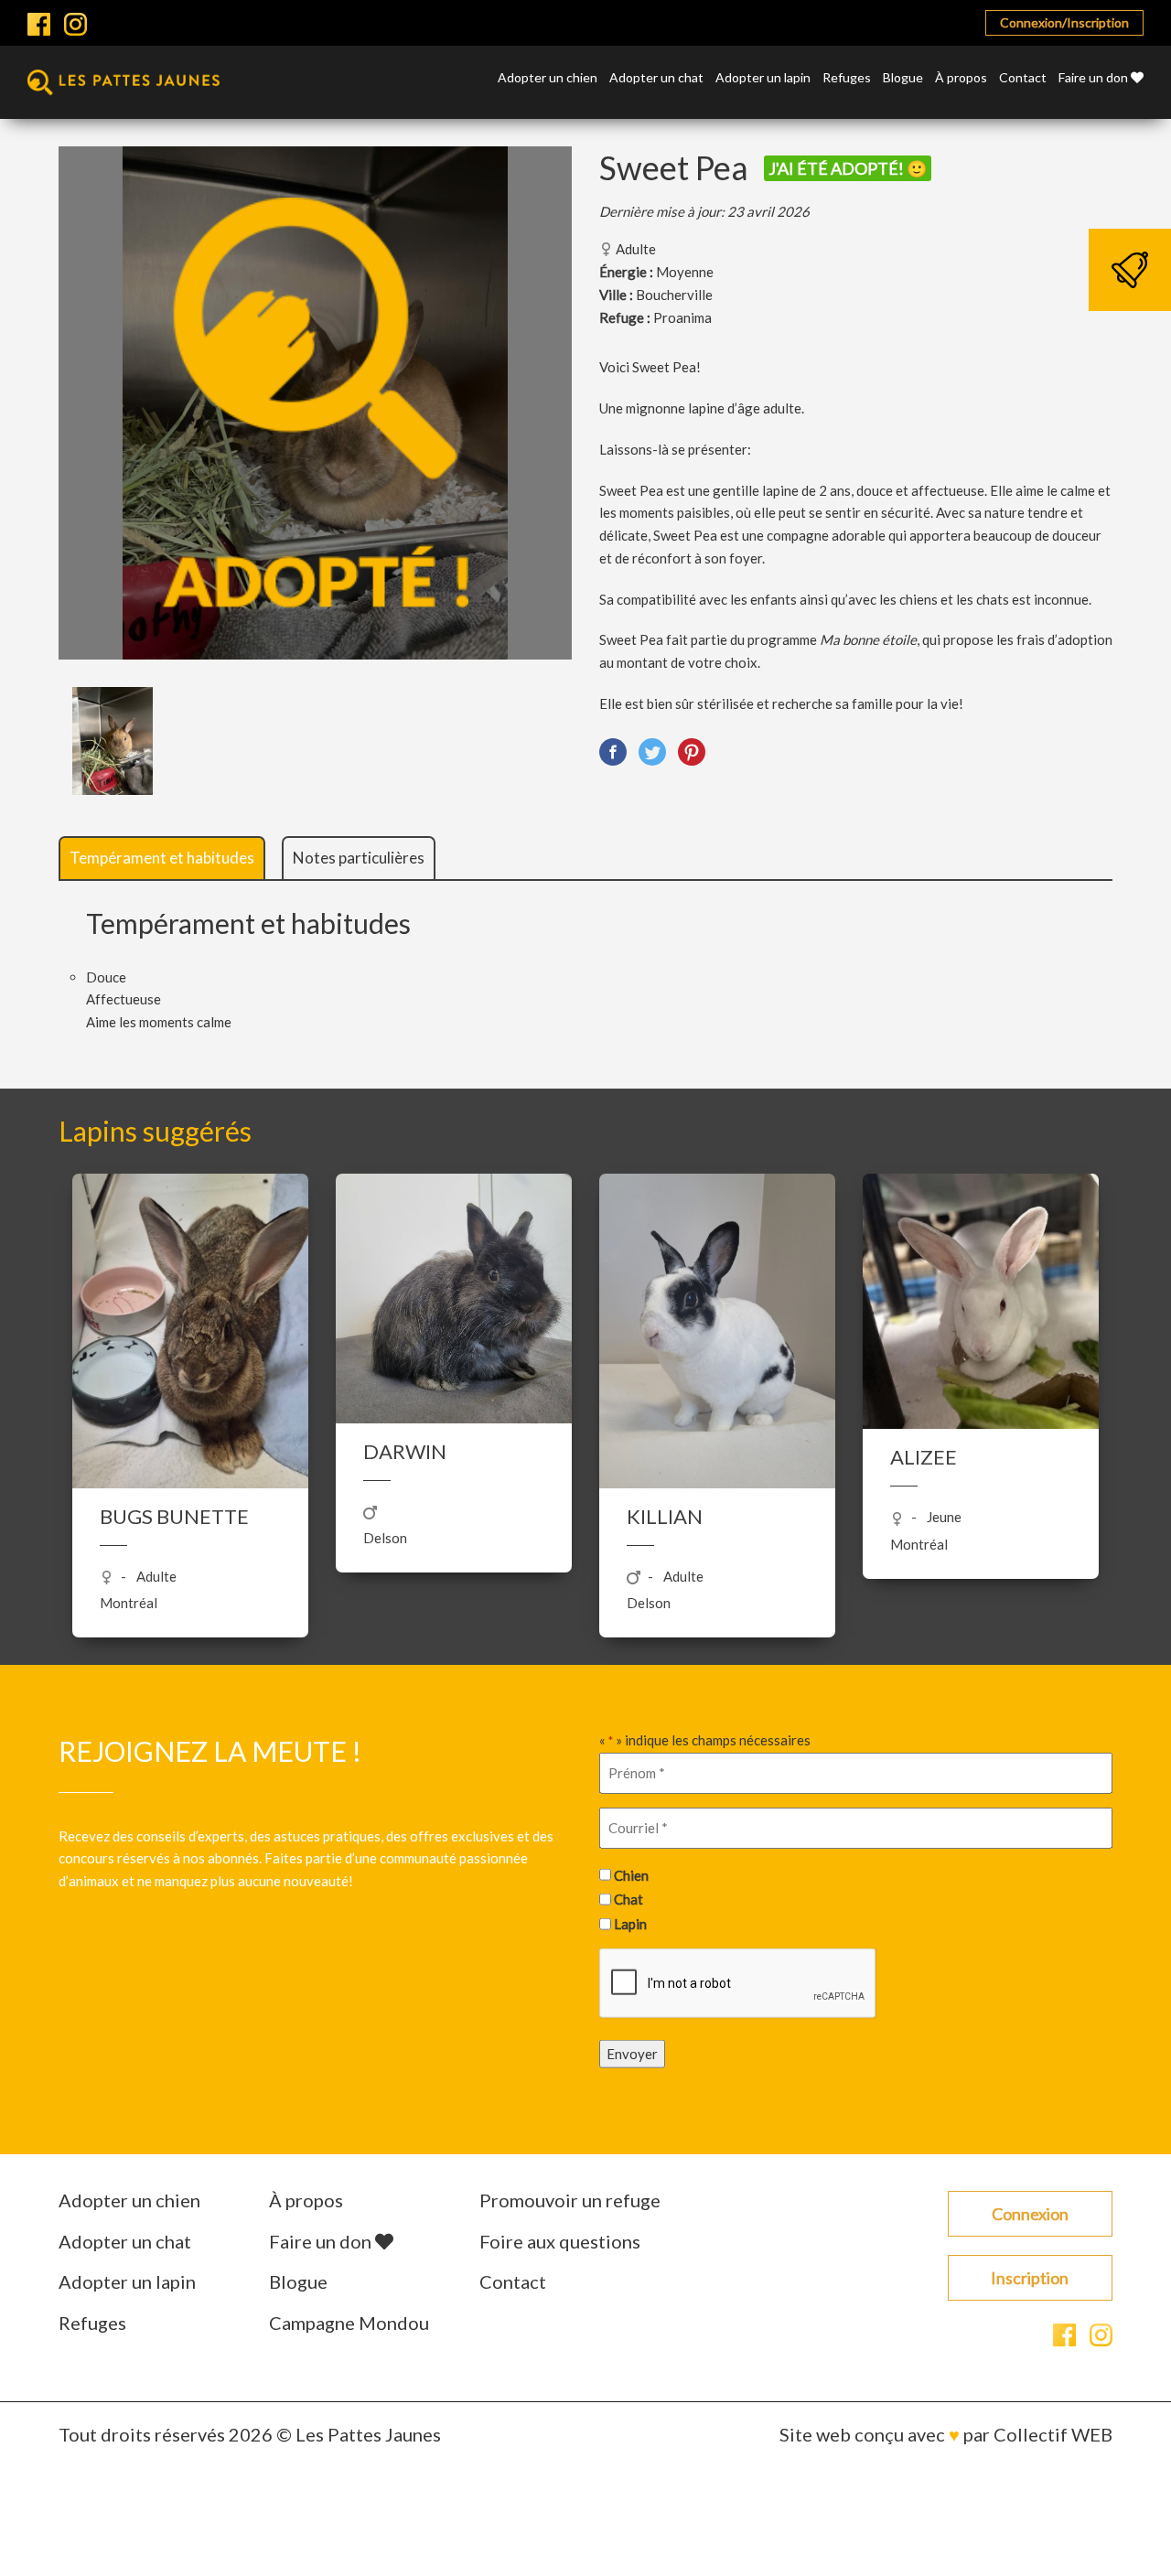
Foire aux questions (560, 2241)
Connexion (1030, 2214)
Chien (631, 1874)
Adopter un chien (548, 78)
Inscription (1030, 2278)
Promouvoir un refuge (570, 2200)
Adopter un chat (656, 78)
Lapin (630, 1923)
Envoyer (632, 2054)
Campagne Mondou (349, 2323)
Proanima (682, 317)
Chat (628, 1899)
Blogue (903, 78)
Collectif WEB (1053, 2434)
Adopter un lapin (763, 78)
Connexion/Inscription (1064, 22)
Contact (1023, 78)
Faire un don (1095, 78)
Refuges (847, 78)
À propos (961, 78)
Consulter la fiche (191, 1404)
